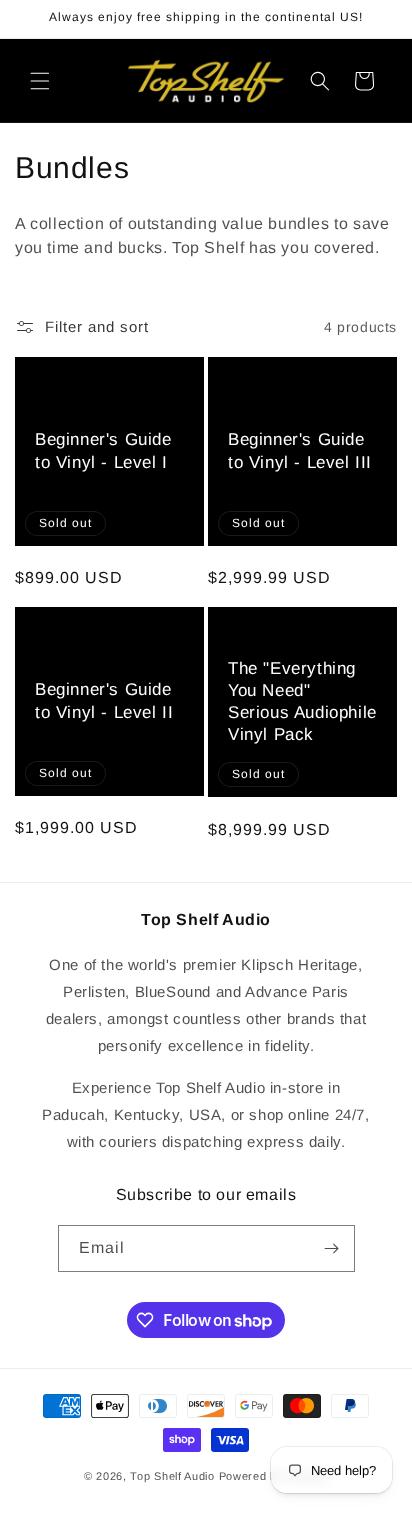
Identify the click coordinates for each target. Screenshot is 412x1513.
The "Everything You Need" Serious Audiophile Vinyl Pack (302, 701)
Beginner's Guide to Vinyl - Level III (300, 451)
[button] (40, 81)
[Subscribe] (332, 1248)
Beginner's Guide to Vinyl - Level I (103, 451)
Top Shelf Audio (172, 1476)
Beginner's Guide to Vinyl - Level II (104, 701)
